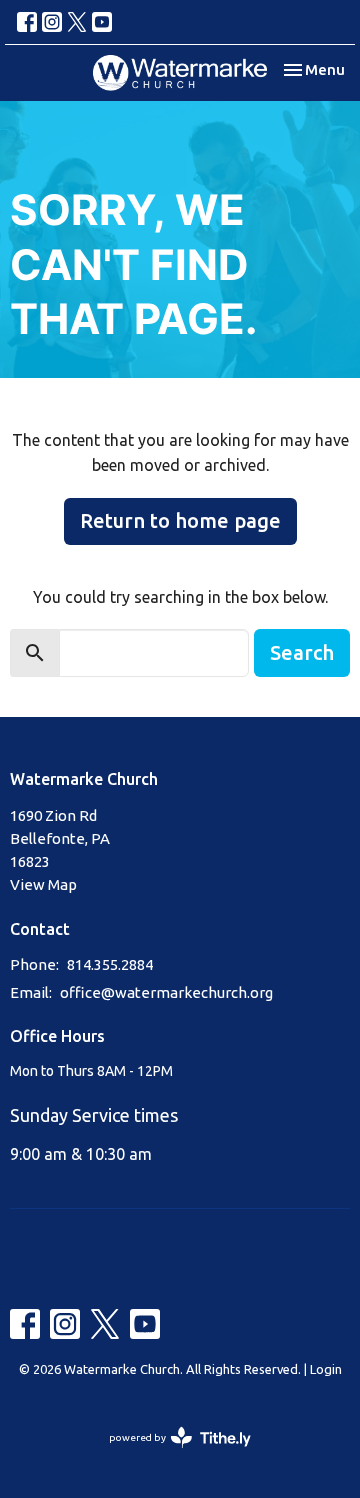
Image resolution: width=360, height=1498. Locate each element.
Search (302, 652)
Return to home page (180, 520)
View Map (43, 884)
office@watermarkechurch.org (166, 992)
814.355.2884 (110, 964)
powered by (171, 1455)
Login (326, 1369)
